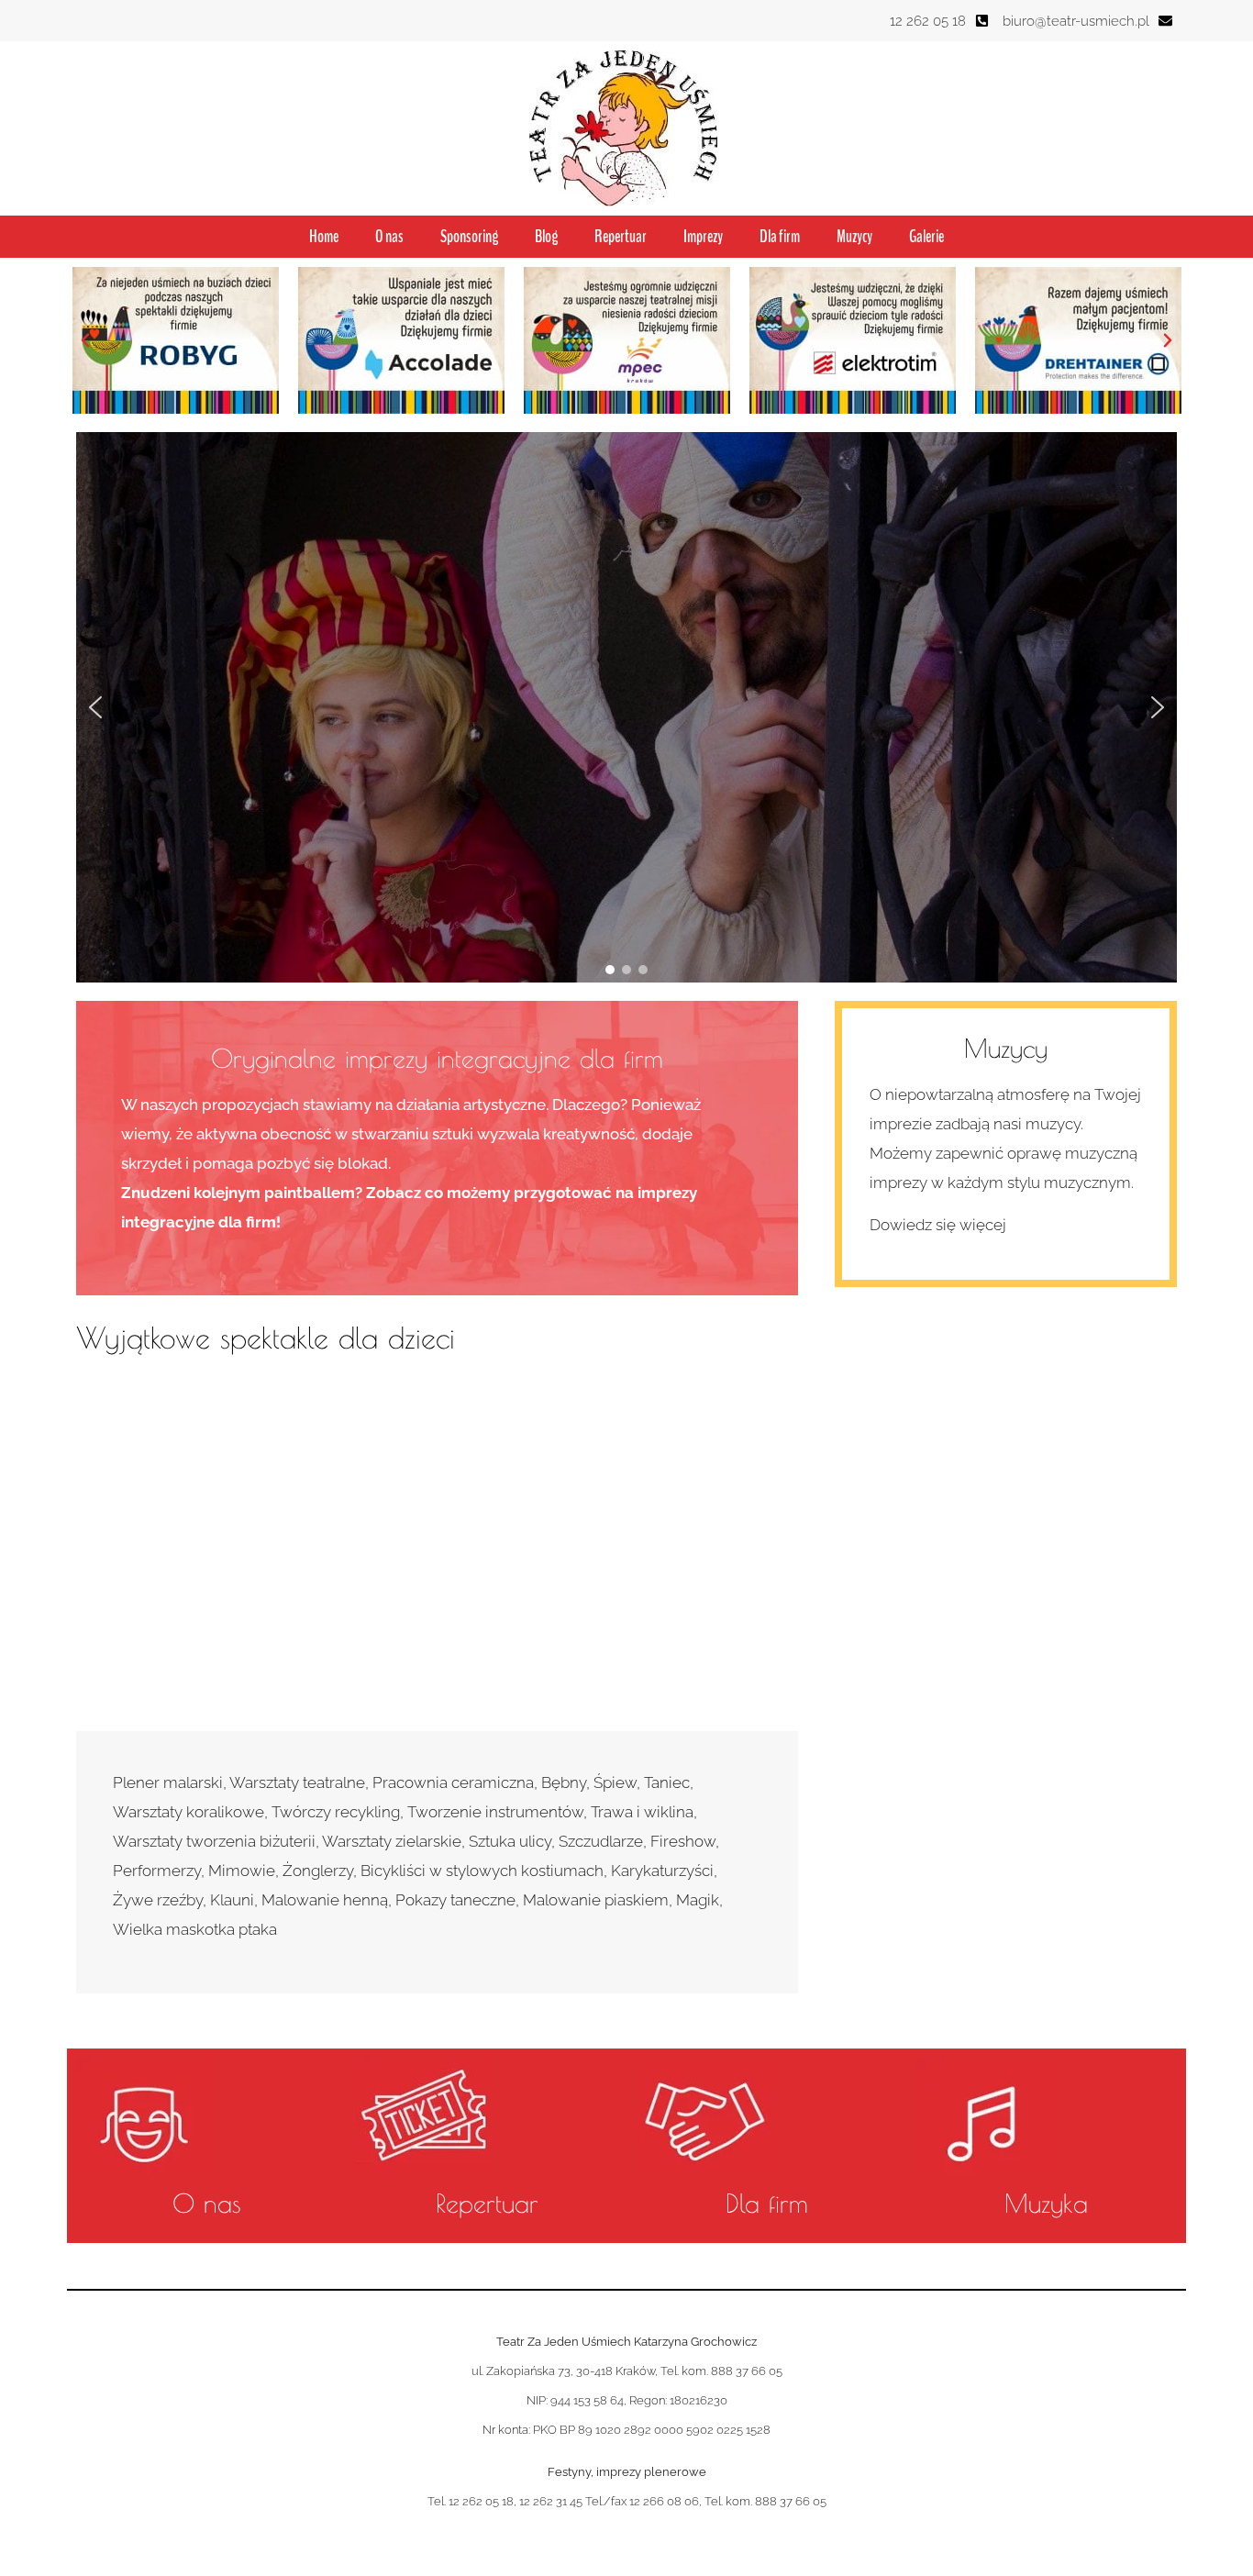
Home (324, 237)
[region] (626, 707)
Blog (546, 237)
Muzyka (1046, 2203)
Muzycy (854, 237)
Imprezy (703, 237)
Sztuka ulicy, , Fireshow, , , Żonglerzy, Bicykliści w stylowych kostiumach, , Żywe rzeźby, (416, 1871)
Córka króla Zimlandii (538, 1438)
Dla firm (780, 237)
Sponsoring (469, 237)
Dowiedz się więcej (938, 1225)
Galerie (926, 237)
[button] (85, 340)
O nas (389, 237)
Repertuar (621, 237)
